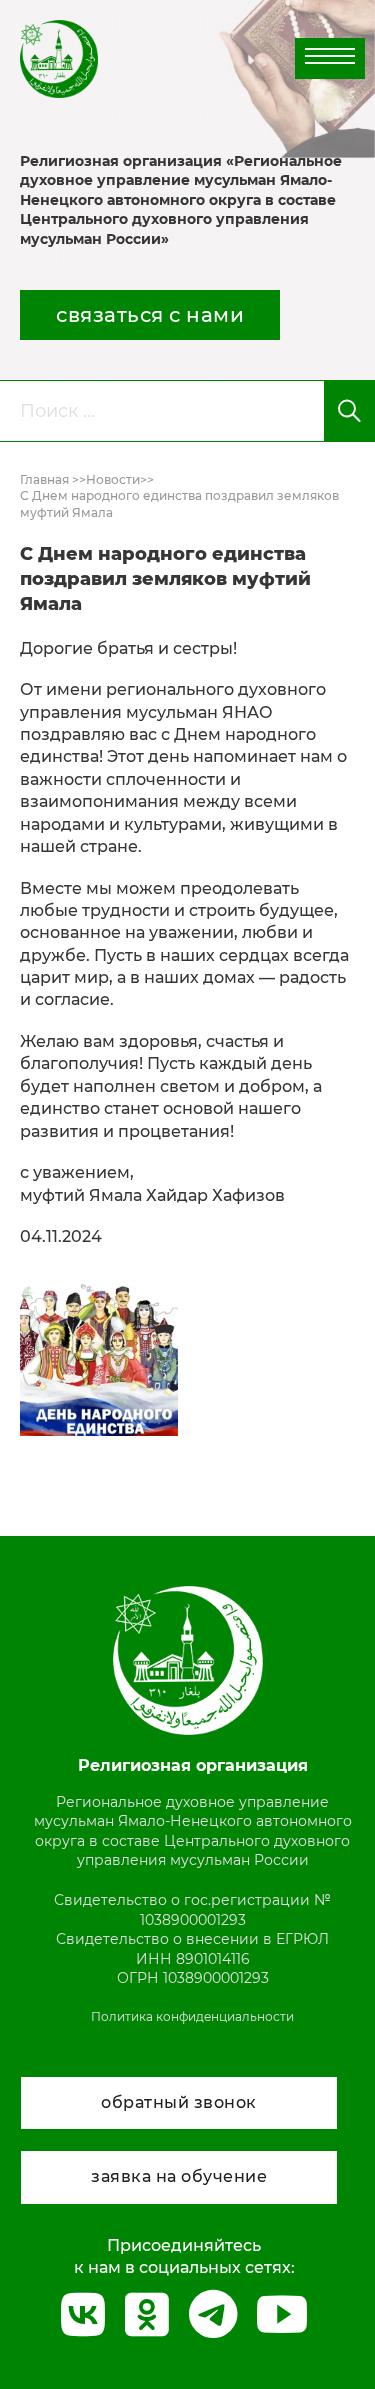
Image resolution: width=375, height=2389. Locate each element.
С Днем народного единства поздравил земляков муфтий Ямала (179, 504)
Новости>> (120, 479)
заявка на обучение (179, 2176)
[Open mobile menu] (330, 56)
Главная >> (53, 479)
